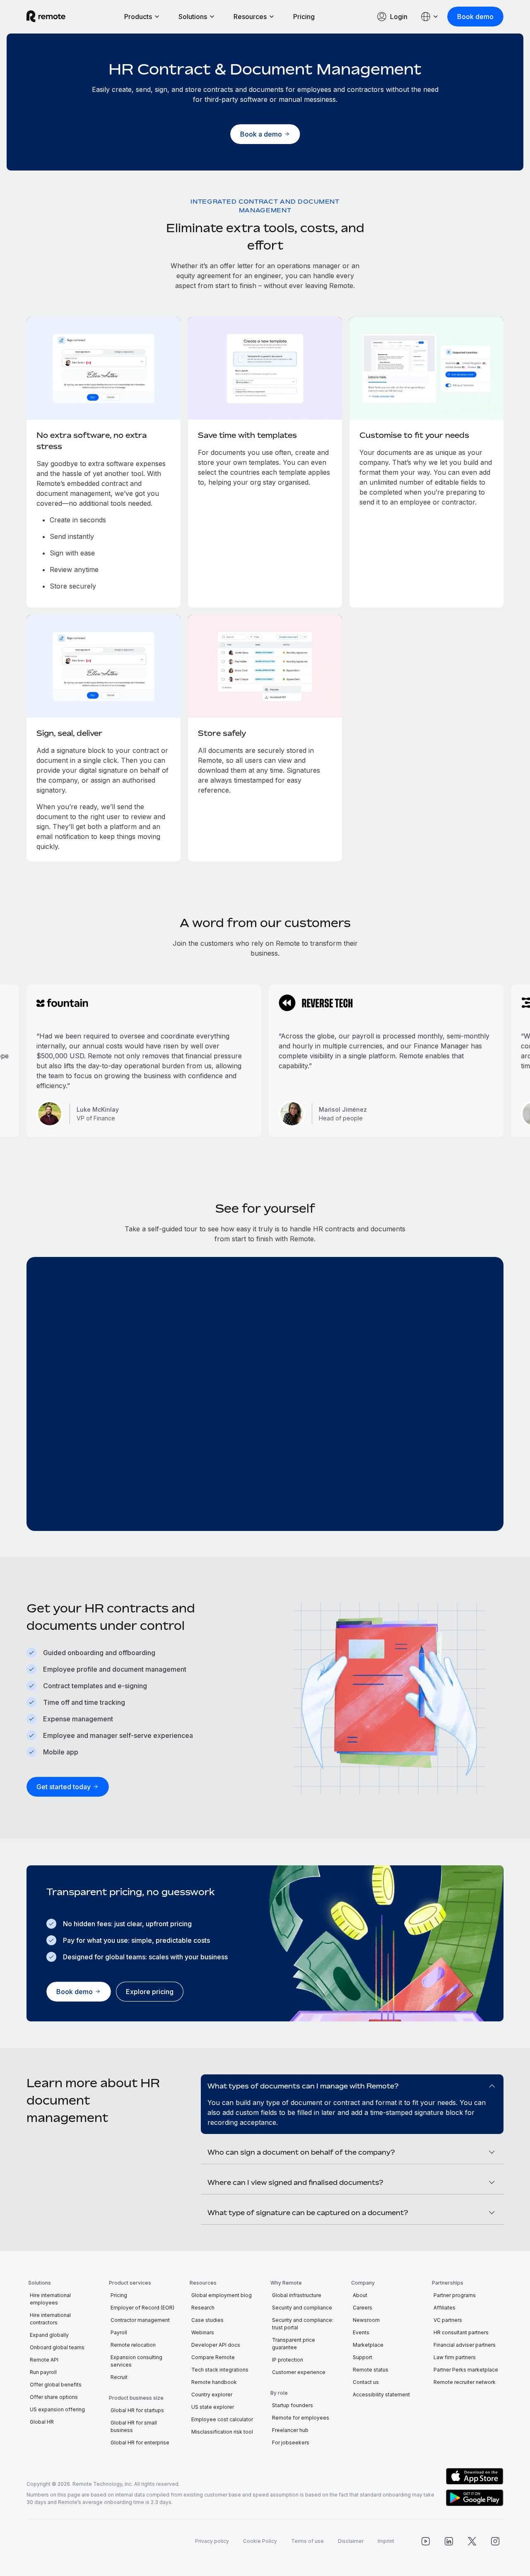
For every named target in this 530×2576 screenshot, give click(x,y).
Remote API (44, 2360)
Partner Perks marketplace (466, 2370)
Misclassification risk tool (222, 2432)
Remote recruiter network (465, 2382)
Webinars (203, 2332)
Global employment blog (222, 2295)
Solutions (193, 17)
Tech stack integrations (220, 2370)
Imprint (386, 2541)
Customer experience (299, 2372)
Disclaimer (351, 2541)
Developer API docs (216, 2345)
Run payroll (43, 2372)
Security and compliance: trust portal (303, 2324)
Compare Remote (213, 2357)
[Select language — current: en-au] (430, 17)
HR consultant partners (461, 2332)
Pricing (304, 17)
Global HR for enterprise (140, 2443)
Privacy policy (212, 2541)
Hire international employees (50, 2299)
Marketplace (368, 2345)
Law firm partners (455, 2357)
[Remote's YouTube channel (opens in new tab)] (426, 2541)
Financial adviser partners (465, 2345)
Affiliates (444, 2308)
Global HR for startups (137, 2410)
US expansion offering (57, 2409)
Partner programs (455, 2295)
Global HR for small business (134, 2426)
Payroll (119, 2332)
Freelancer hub (290, 2430)
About (360, 2295)
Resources (250, 17)
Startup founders (293, 2405)
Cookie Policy (260, 2541)
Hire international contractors (50, 2319)
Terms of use (307, 2541)
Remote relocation (133, 2345)
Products (138, 17)
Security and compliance (302, 2308)
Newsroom (366, 2320)
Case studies (207, 2320)
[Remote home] (46, 17)
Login (399, 17)
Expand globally (49, 2335)
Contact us (366, 2382)
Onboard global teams (57, 2347)
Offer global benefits (56, 2385)
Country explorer (212, 2395)
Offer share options (54, 2397)
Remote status (371, 2370)
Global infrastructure (297, 2295)
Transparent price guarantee (294, 2344)
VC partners (448, 2320)
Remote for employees (301, 2418)
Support (363, 2357)
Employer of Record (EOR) (142, 2308)
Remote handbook (214, 2382)
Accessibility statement (381, 2395)
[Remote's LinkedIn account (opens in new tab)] (449, 2541)
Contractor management (140, 2320)
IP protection (288, 2360)
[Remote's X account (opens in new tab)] (472, 2541)
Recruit (119, 2377)
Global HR (42, 2422)
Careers (363, 2308)
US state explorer (213, 2407)
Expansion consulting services (136, 2361)
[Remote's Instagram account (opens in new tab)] (495, 2541)
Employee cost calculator (222, 2419)
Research (203, 2308)
